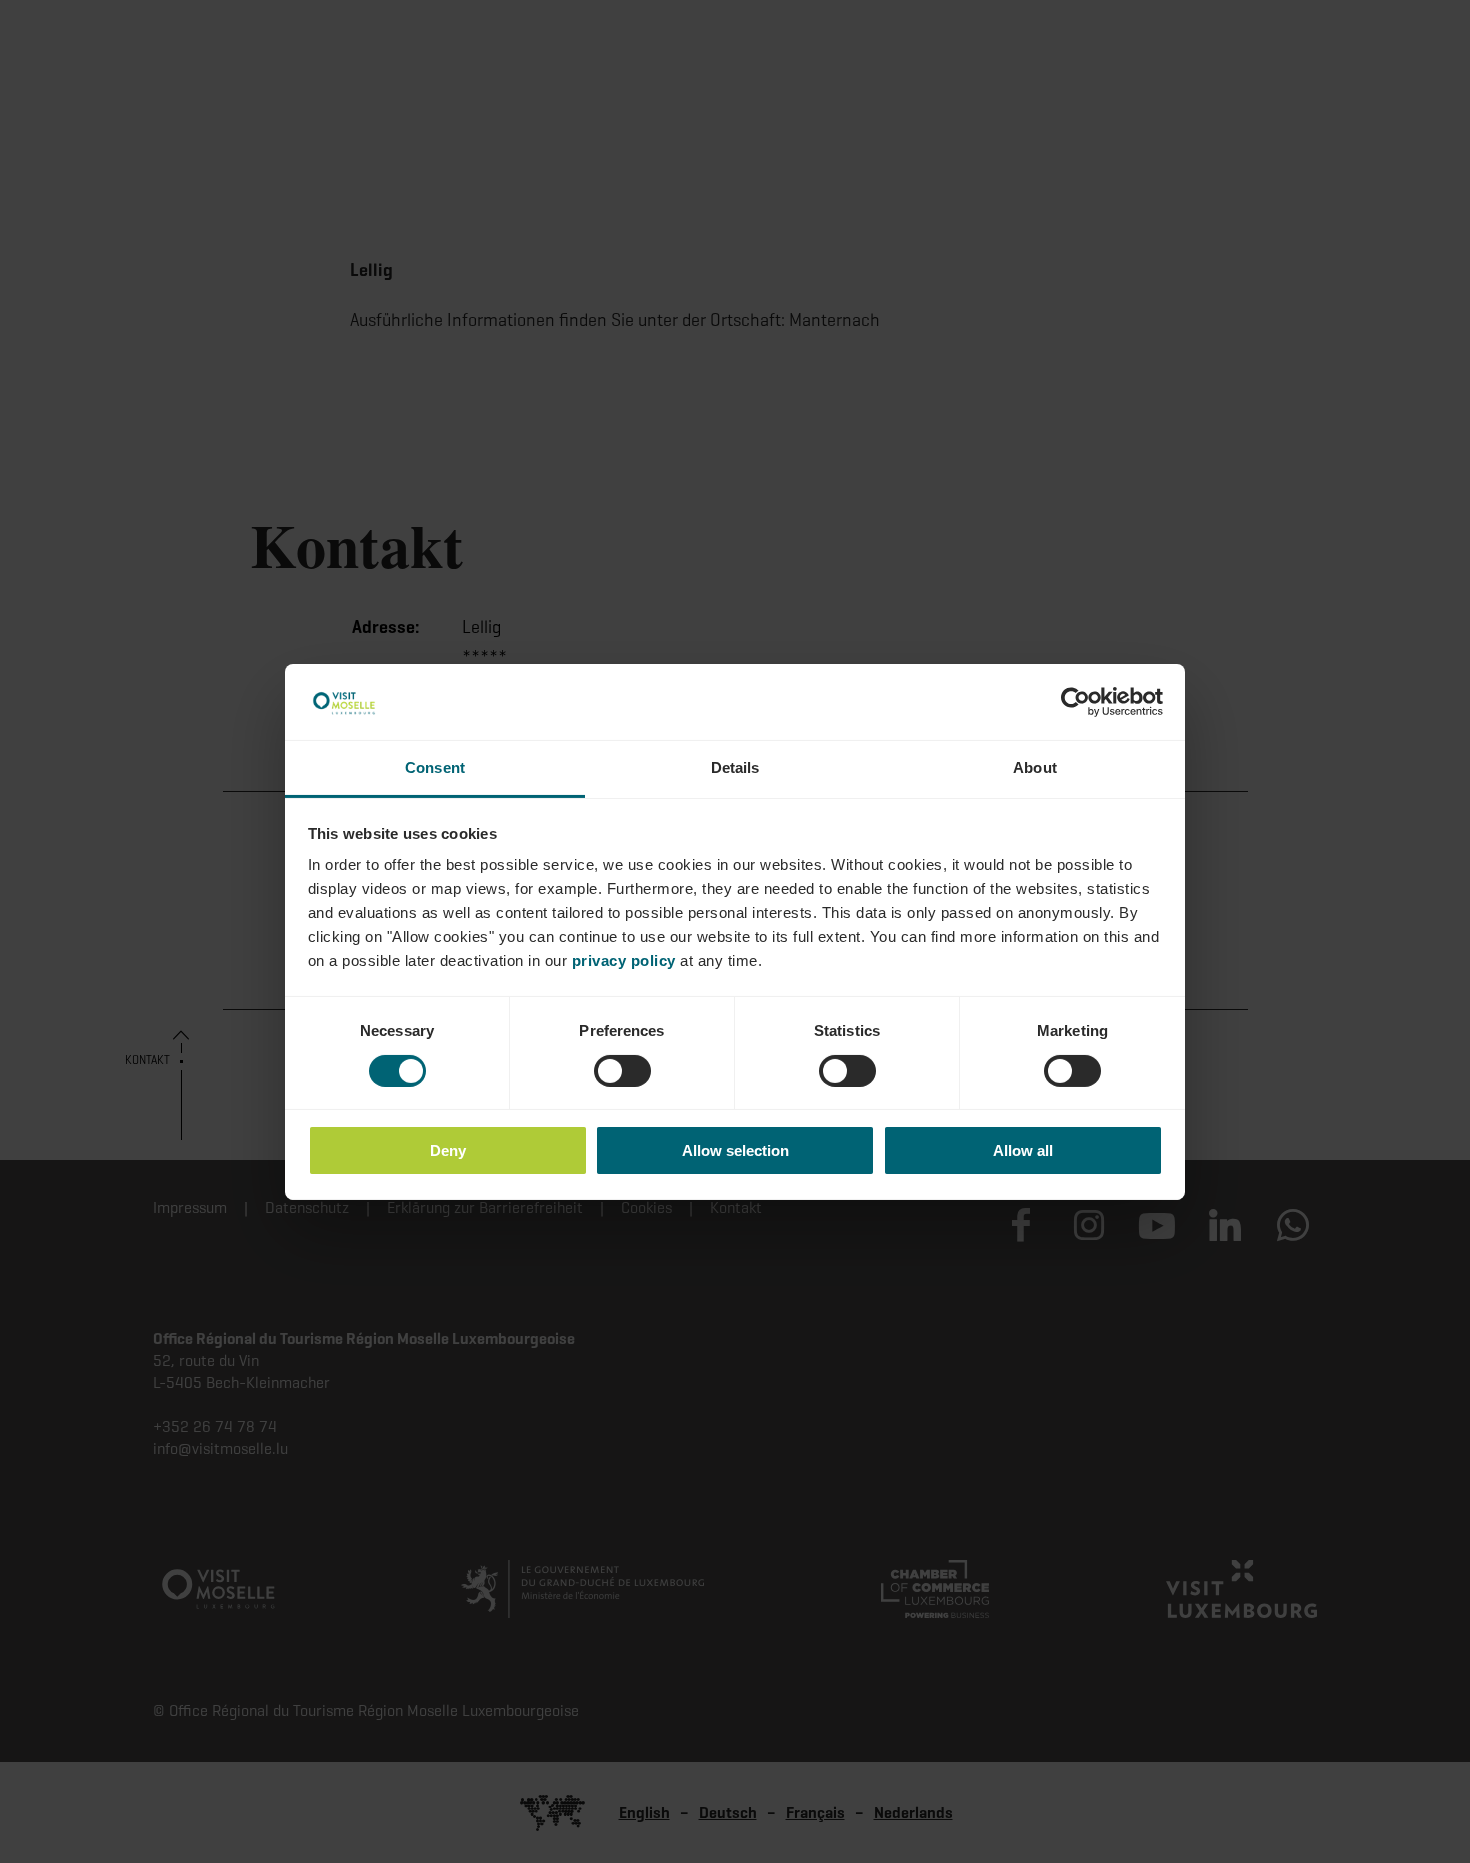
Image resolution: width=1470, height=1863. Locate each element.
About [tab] (1035, 767)
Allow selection (735, 1150)
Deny (448, 1150)
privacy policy (624, 960)
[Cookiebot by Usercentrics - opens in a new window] (1075, 702)
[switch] (622, 1071)
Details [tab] (735, 767)
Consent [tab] (435, 767)
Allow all (1023, 1150)
